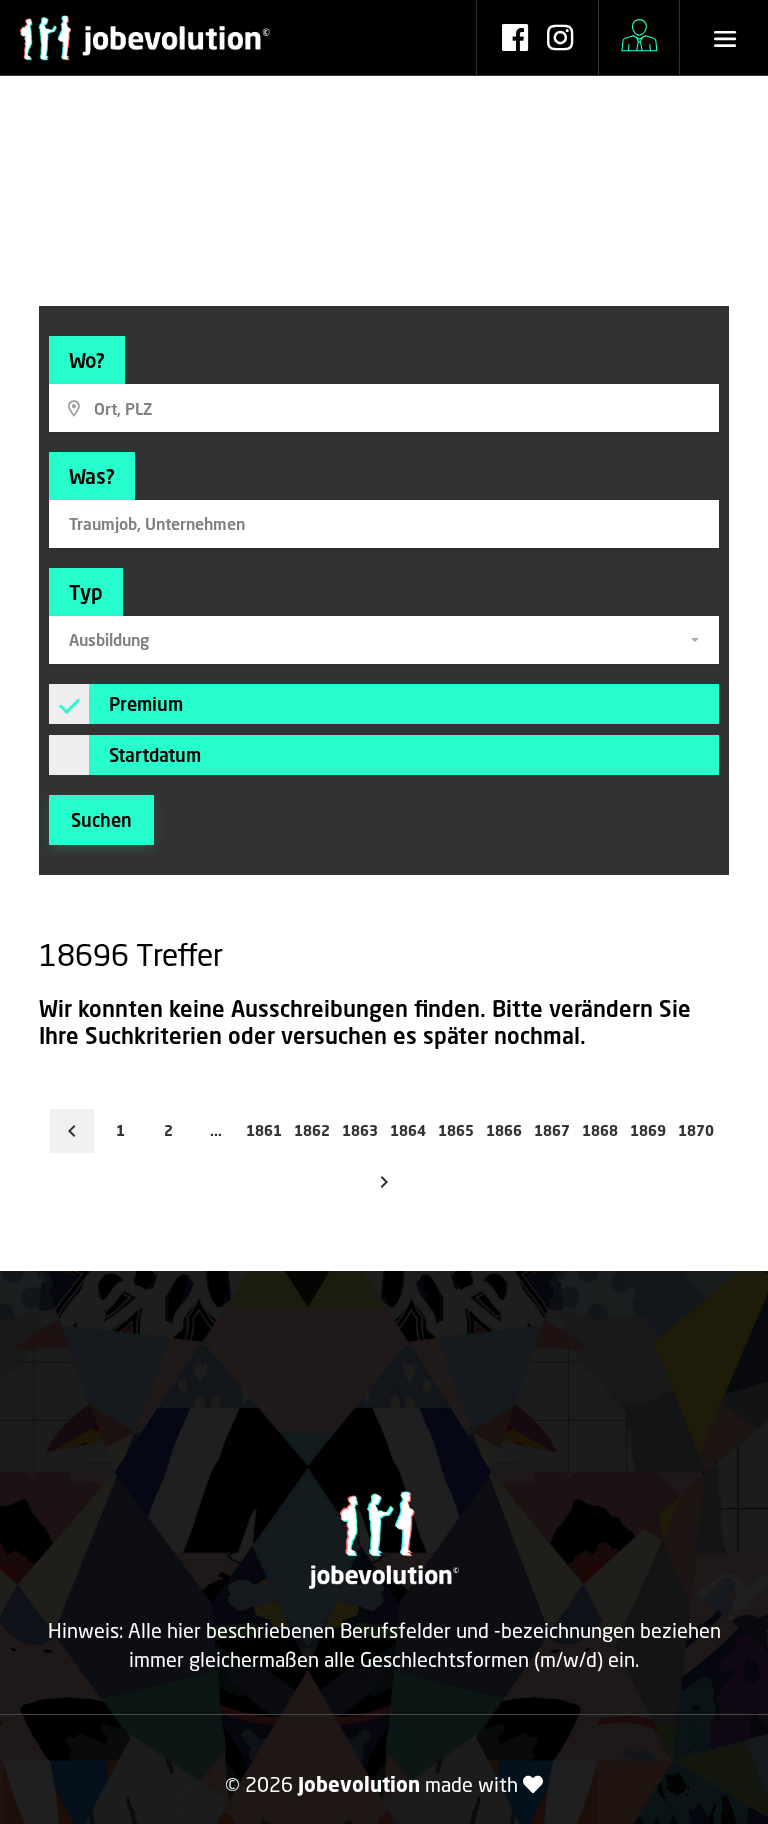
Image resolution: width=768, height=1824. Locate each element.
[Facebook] (515, 40)
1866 (504, 1130)
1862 (312, 1130)
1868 (600, 1130)
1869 (648, 1130)
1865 (456, 1130)
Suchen (101, 820)
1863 (360, 1130)
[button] (384, 640)
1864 (408, 1130)
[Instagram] (560, 40)
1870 (696, 1130)
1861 (264, 1130)
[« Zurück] (72, 1131)
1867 (552, 1130)
